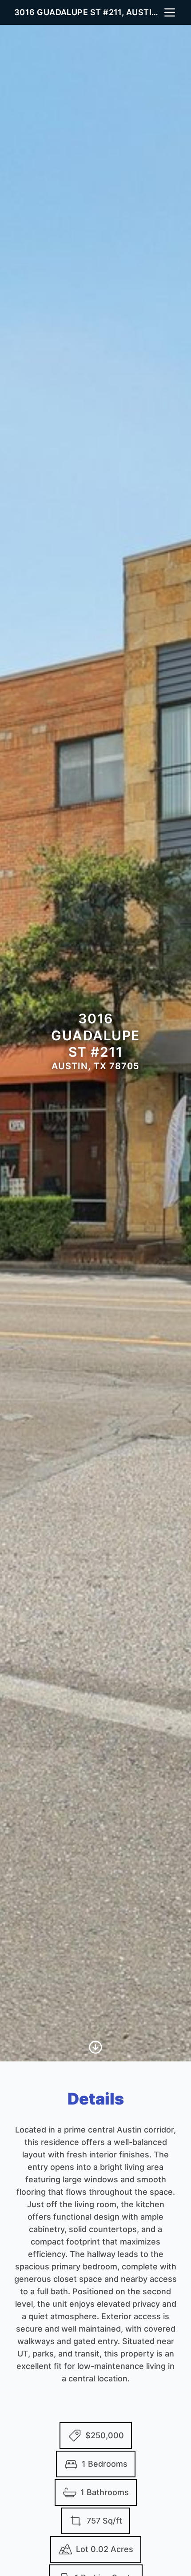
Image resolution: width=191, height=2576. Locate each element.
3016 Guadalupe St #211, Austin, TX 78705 (88, 12)
